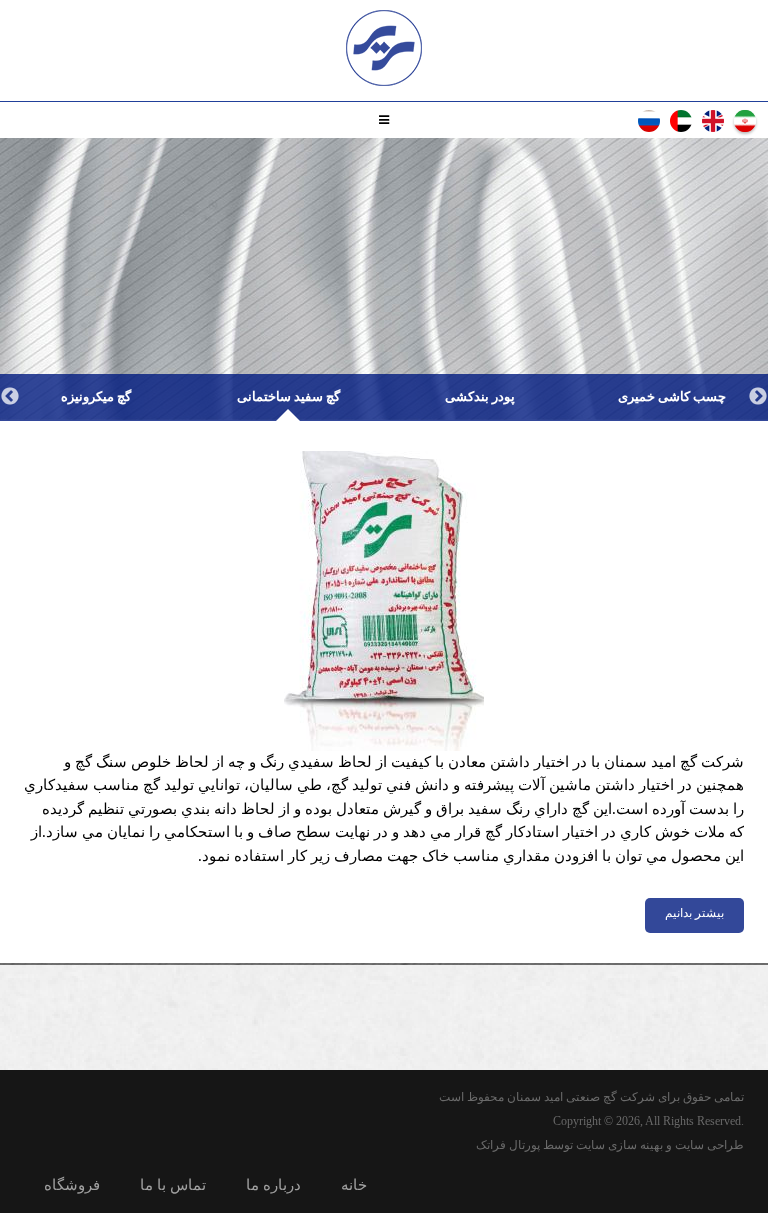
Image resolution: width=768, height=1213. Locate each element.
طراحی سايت (709, 1145)
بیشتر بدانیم (694, 913)
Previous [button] (758, 397)
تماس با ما (173, 1185)
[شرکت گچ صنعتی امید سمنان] (384, 48)
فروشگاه (72, 1185)
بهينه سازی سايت (619, 1145)
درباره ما (273, 1185)
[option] (672, 397)
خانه (354, 1185)
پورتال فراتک (508, 1145)
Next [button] (10, 397)
